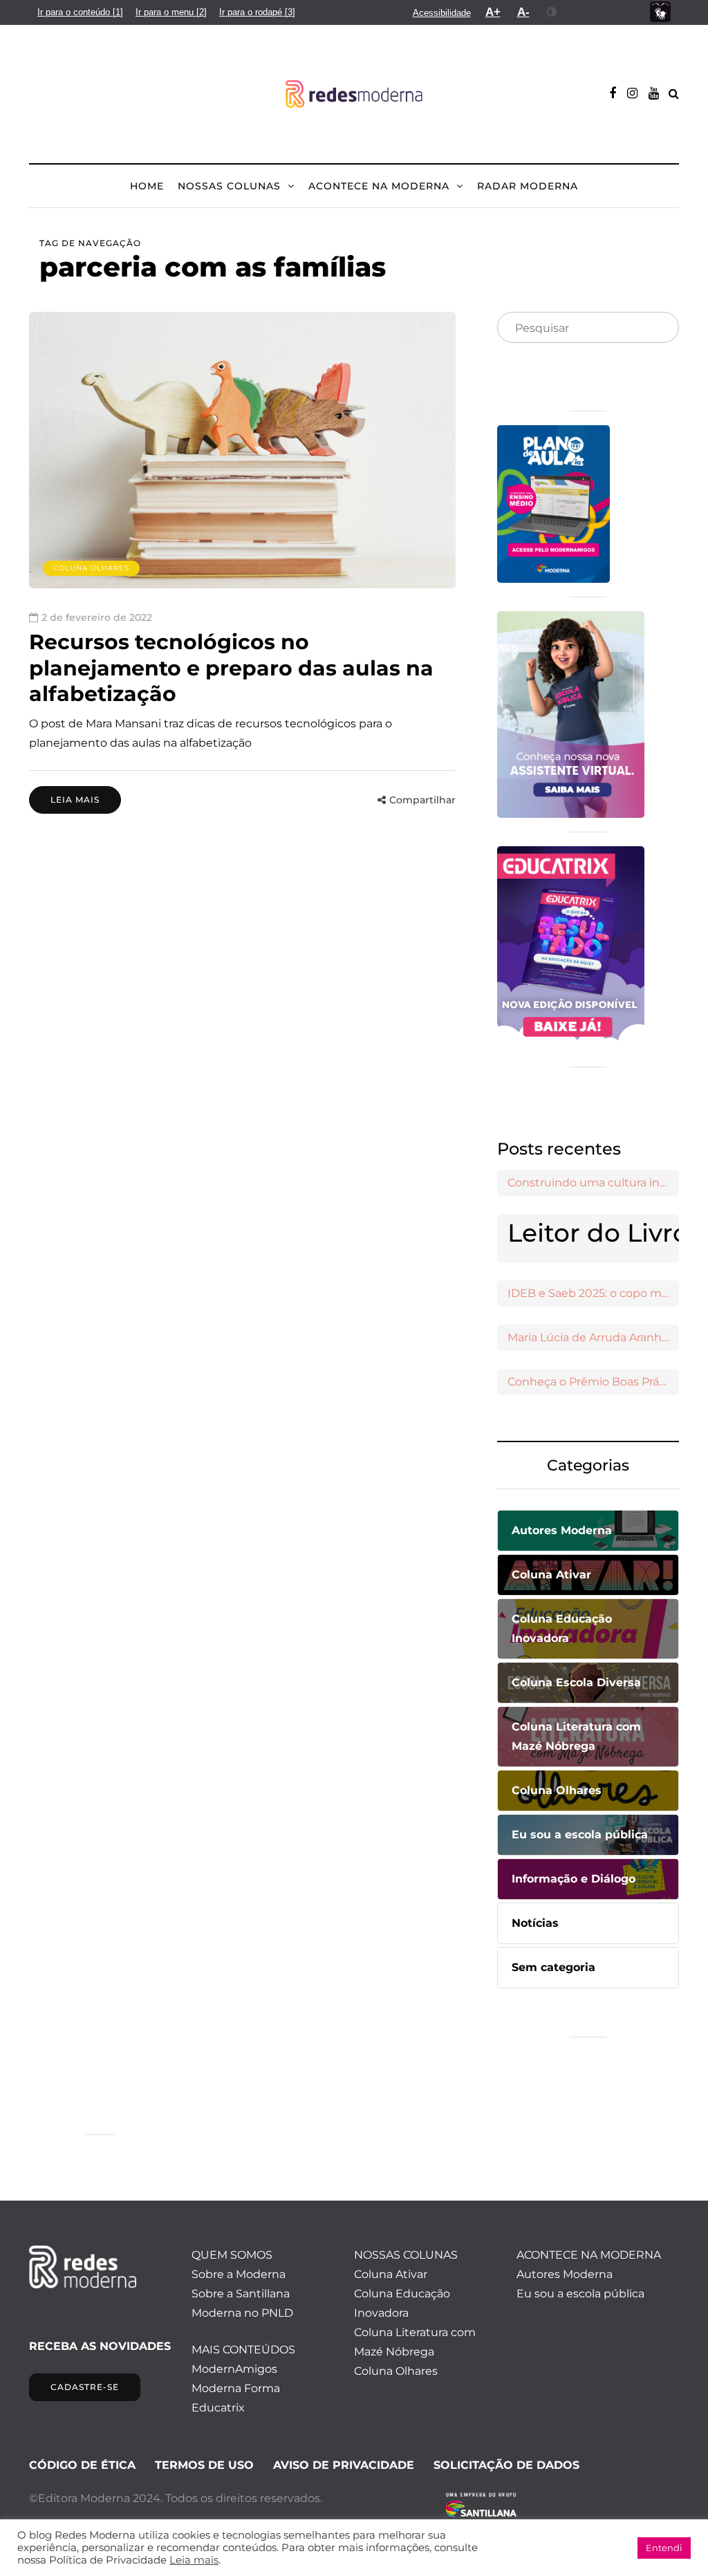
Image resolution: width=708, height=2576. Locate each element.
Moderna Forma (236, 2388)
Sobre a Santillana (241, 2294)
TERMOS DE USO (204, 2465)
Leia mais (75, 800)
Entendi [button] (664, 2548)
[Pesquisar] (657, 328)
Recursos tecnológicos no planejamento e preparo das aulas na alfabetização (231, 668)
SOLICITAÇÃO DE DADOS (506, 2465)
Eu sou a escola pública (580, 2294)
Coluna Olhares (91, 568)
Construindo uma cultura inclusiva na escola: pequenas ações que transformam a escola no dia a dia (593, 1183)
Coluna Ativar (391, 2274)
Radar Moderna (528, 186)
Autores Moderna (565, 2274)
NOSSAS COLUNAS (229, 186)
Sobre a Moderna (239, 2274)
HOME (147, 186)
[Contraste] (552, 12)
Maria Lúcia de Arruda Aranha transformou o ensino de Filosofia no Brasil (593, 1337)
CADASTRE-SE (85, 2387)
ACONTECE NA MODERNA (379, 186)
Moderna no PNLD (242, 2313)
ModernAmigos (234, 2369)
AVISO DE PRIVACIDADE (344, 2465)
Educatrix (218, 2408)
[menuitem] (80, 12)
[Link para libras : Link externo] (660, 12)
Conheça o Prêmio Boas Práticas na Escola (593, 1382)
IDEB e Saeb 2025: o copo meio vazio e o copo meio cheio (593, 1293)
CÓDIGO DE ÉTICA (82, 2465)
